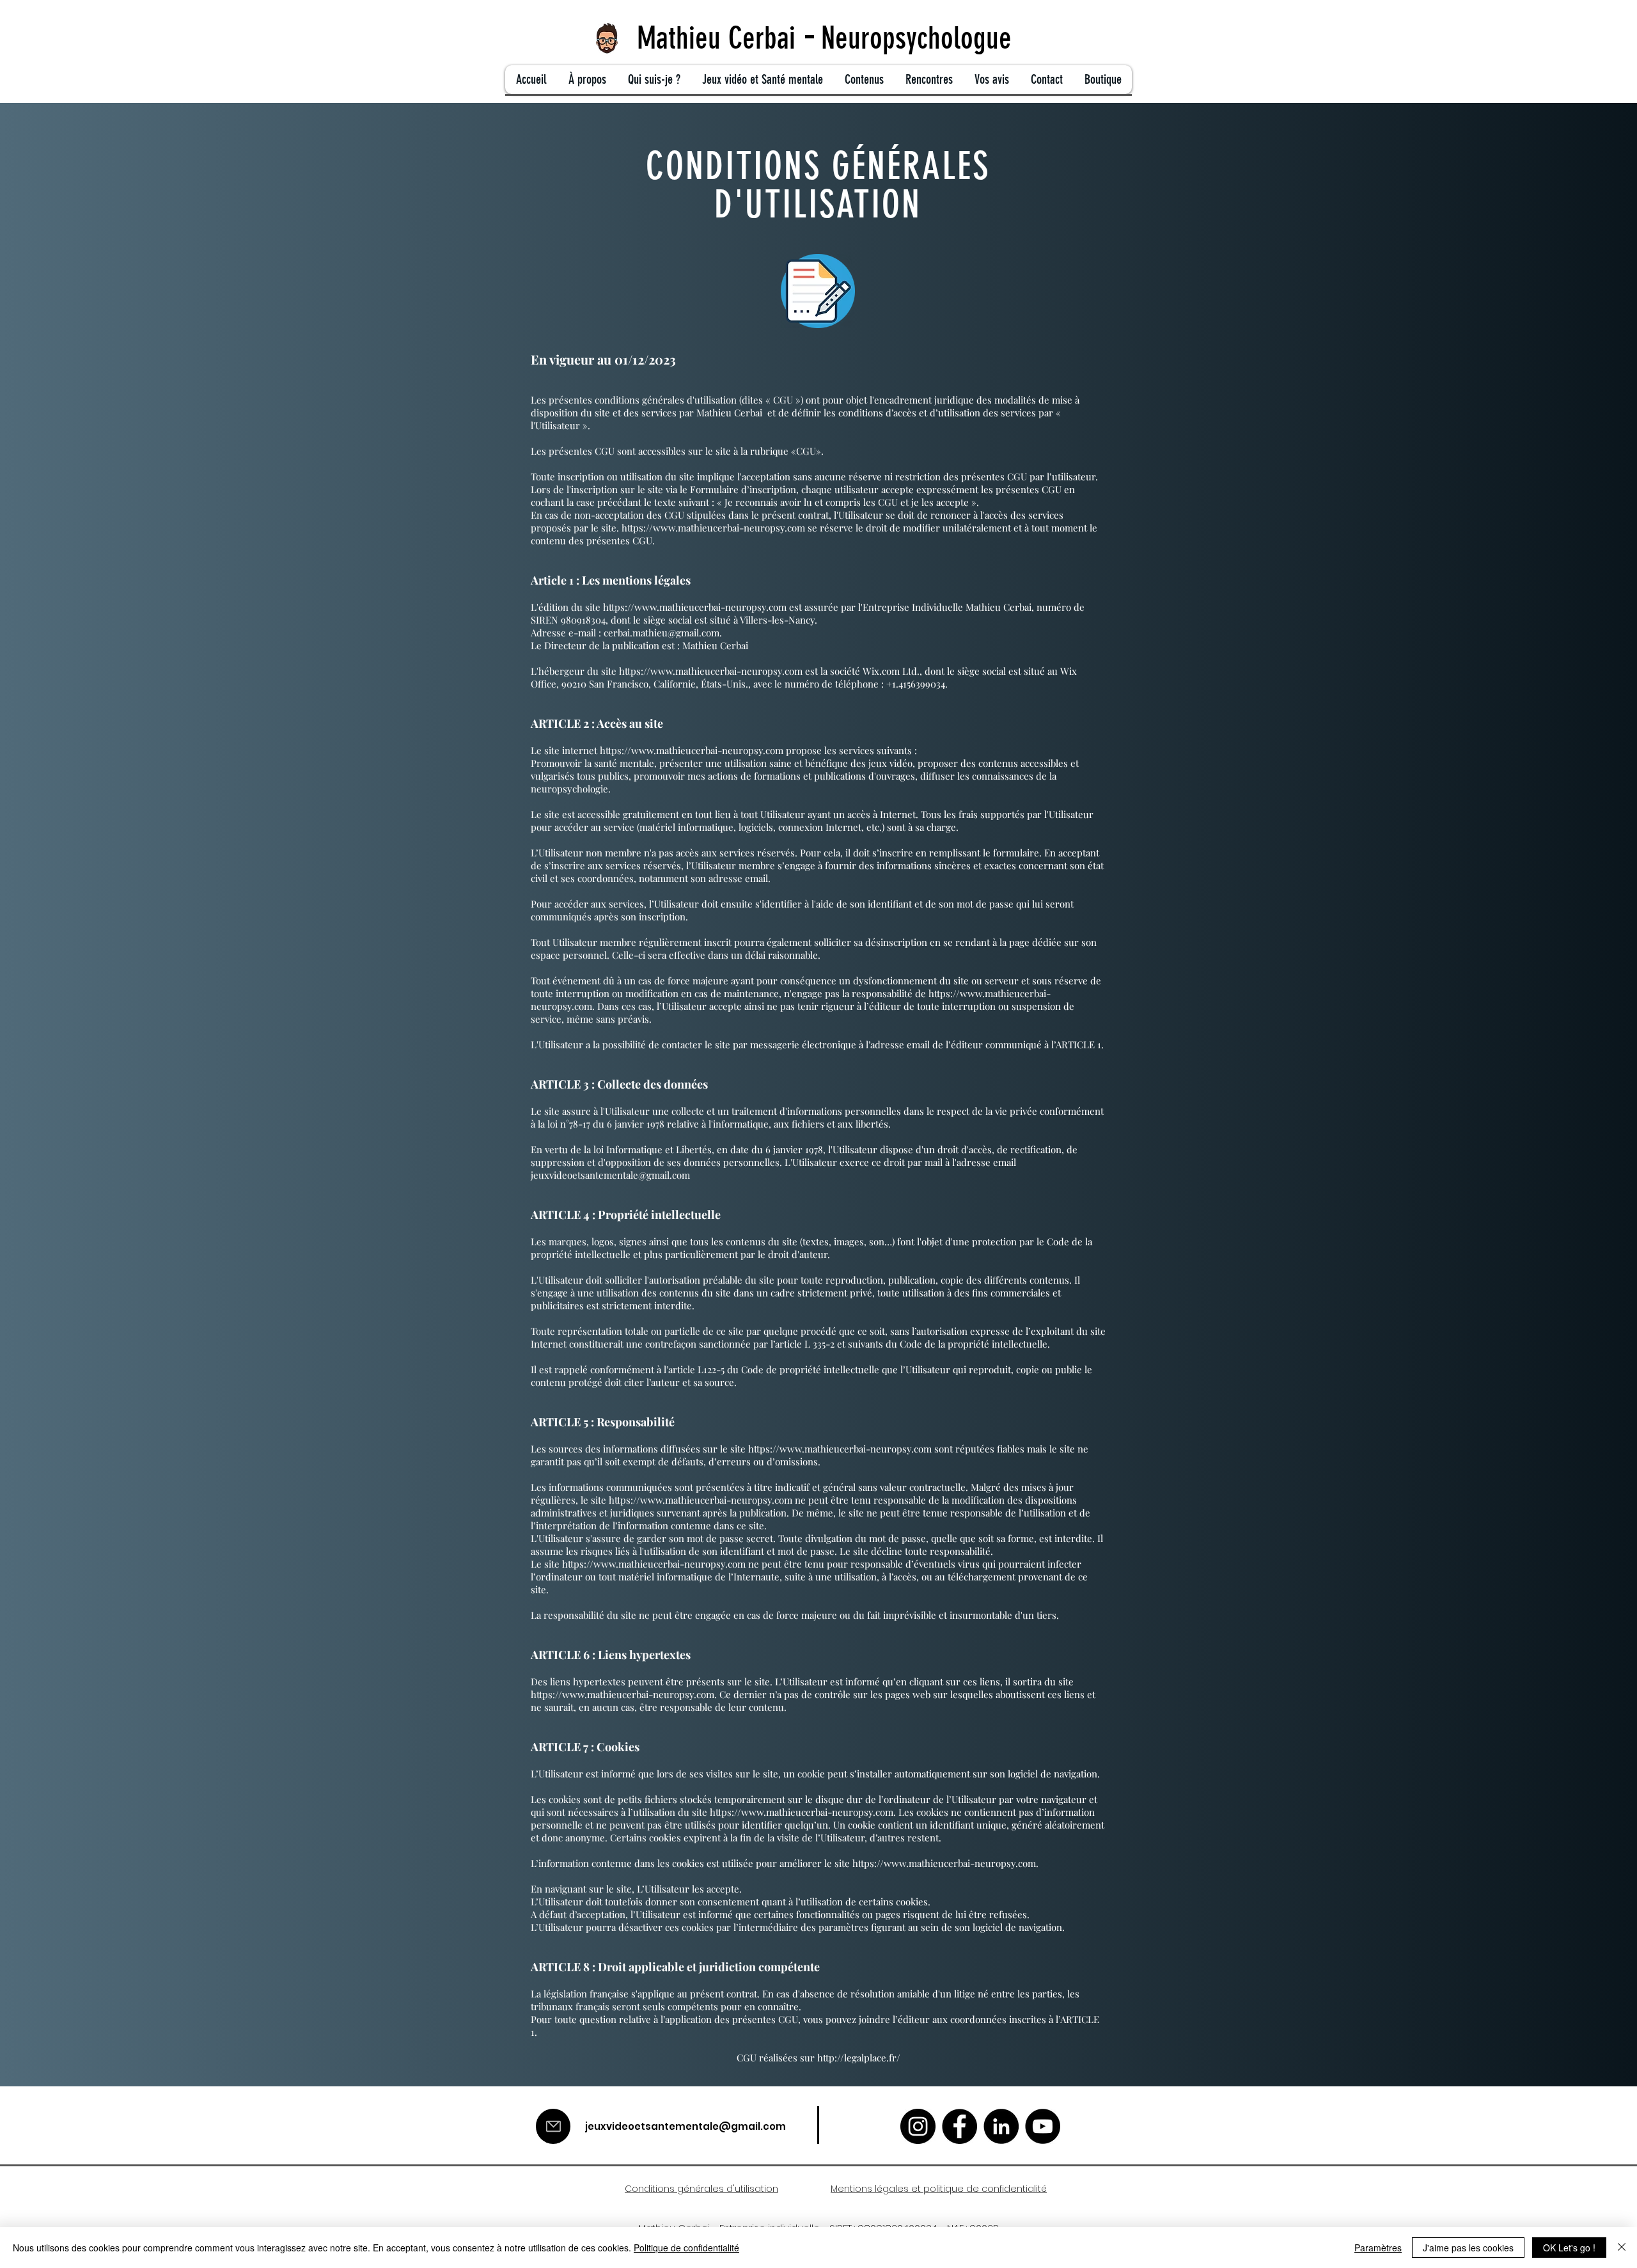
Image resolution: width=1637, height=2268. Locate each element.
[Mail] (553, 2126)
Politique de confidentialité (686, 2248)
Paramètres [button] (1378, 2248)
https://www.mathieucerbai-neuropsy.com (713, 528)
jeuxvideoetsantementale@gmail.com (610, 1175)
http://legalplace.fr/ (859, 2058)
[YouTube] (1043, 2126)
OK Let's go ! (1569, 2248)
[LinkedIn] (1001, 2126)
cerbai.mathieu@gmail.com (662, 633)
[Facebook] (959, 2126)
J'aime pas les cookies (1468, 2248)
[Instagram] (918, 2126)
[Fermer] (1622, 2248)
